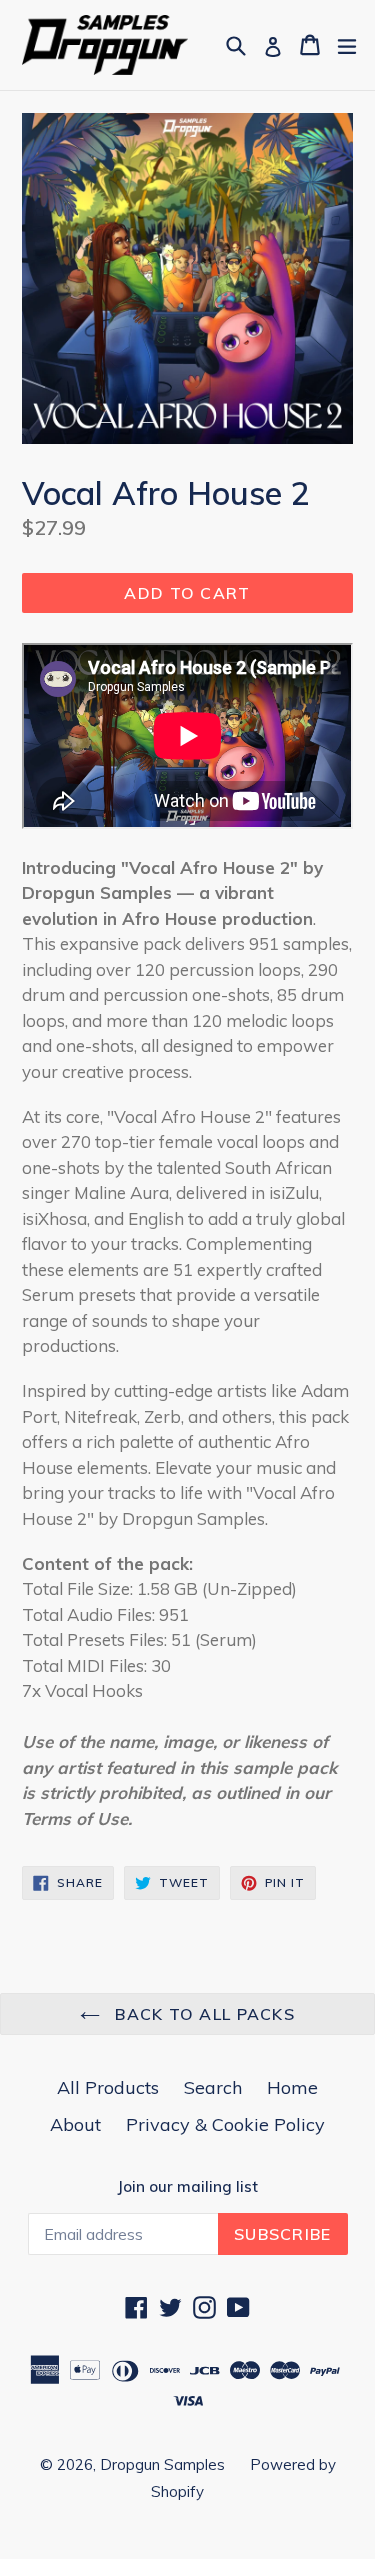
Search (213, 2087)
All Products (108, 2087)
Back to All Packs (202, 2014)
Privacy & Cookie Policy (225, 2124)
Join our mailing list (187, 2187)
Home (292, 2087)
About (75, 2124)
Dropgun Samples (162, 2464)
